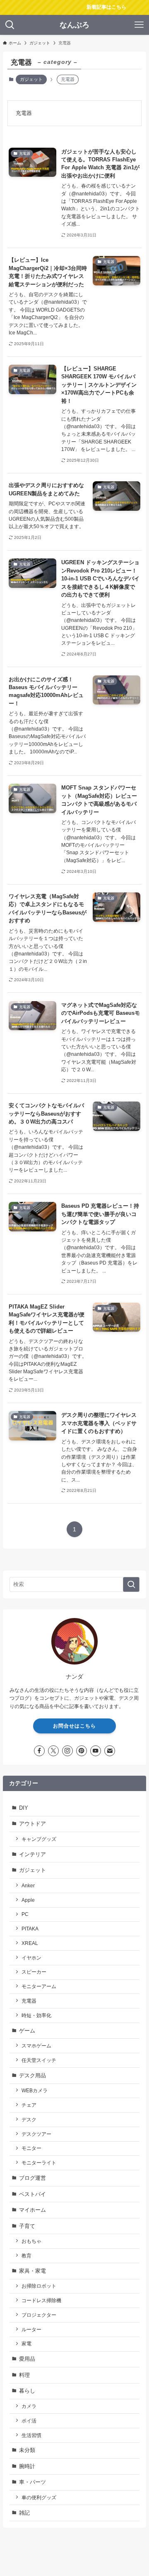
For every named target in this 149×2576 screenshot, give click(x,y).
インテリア (32, 1854)
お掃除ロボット (39, 2286)
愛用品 (27, 2359)
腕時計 (27, 2466)
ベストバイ (32, 2194)
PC (25, 1914)
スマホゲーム (36, 2046)
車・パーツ (32, 2482)
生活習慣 (31, 2435)
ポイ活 (29, 2421)
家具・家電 (32, 2271)
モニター (31, 2148)
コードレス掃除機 (41, 2300)
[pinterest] (82, 1751)
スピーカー (34, 1972)
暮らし (27, 2391)
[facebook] (39, 1751)
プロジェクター (39, 2315)
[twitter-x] (53, 1751)
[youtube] (96, 1751)
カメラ (29, 2406)
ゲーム (27, 2031)
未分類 (27, 2450)
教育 (26, 2256)
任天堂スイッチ (39, 2060)
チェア (29, 2105)
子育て (27, 2226)
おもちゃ (31, 2241)
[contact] (110, 1751)
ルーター (31, 2329)
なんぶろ (74, 25)
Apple (28, 1900)
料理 (24, 2375)
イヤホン (31, 1958)
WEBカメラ (35, 2090)
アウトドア (32, 1824)
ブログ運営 (32, 2178)
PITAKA (30, 1929)
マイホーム (32, 2210)
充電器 (29, 2001)
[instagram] (67, 1751)
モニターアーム (39, 1986)
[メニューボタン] (139, 25)
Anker (28, 1885)
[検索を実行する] (131, 1584)
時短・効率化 (36, 2015)
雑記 (24, 2513)
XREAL (30, 1943)
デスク (29, 2119)
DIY (24, 1808)
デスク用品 (32, 2075)
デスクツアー (36, 2134)
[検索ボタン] (10, 25)
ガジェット (31, 79)
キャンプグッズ (39, 1839)
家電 (26, 2343)
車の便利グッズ (39, 2497)
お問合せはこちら (74, 1726)
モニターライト (39, 2163)
